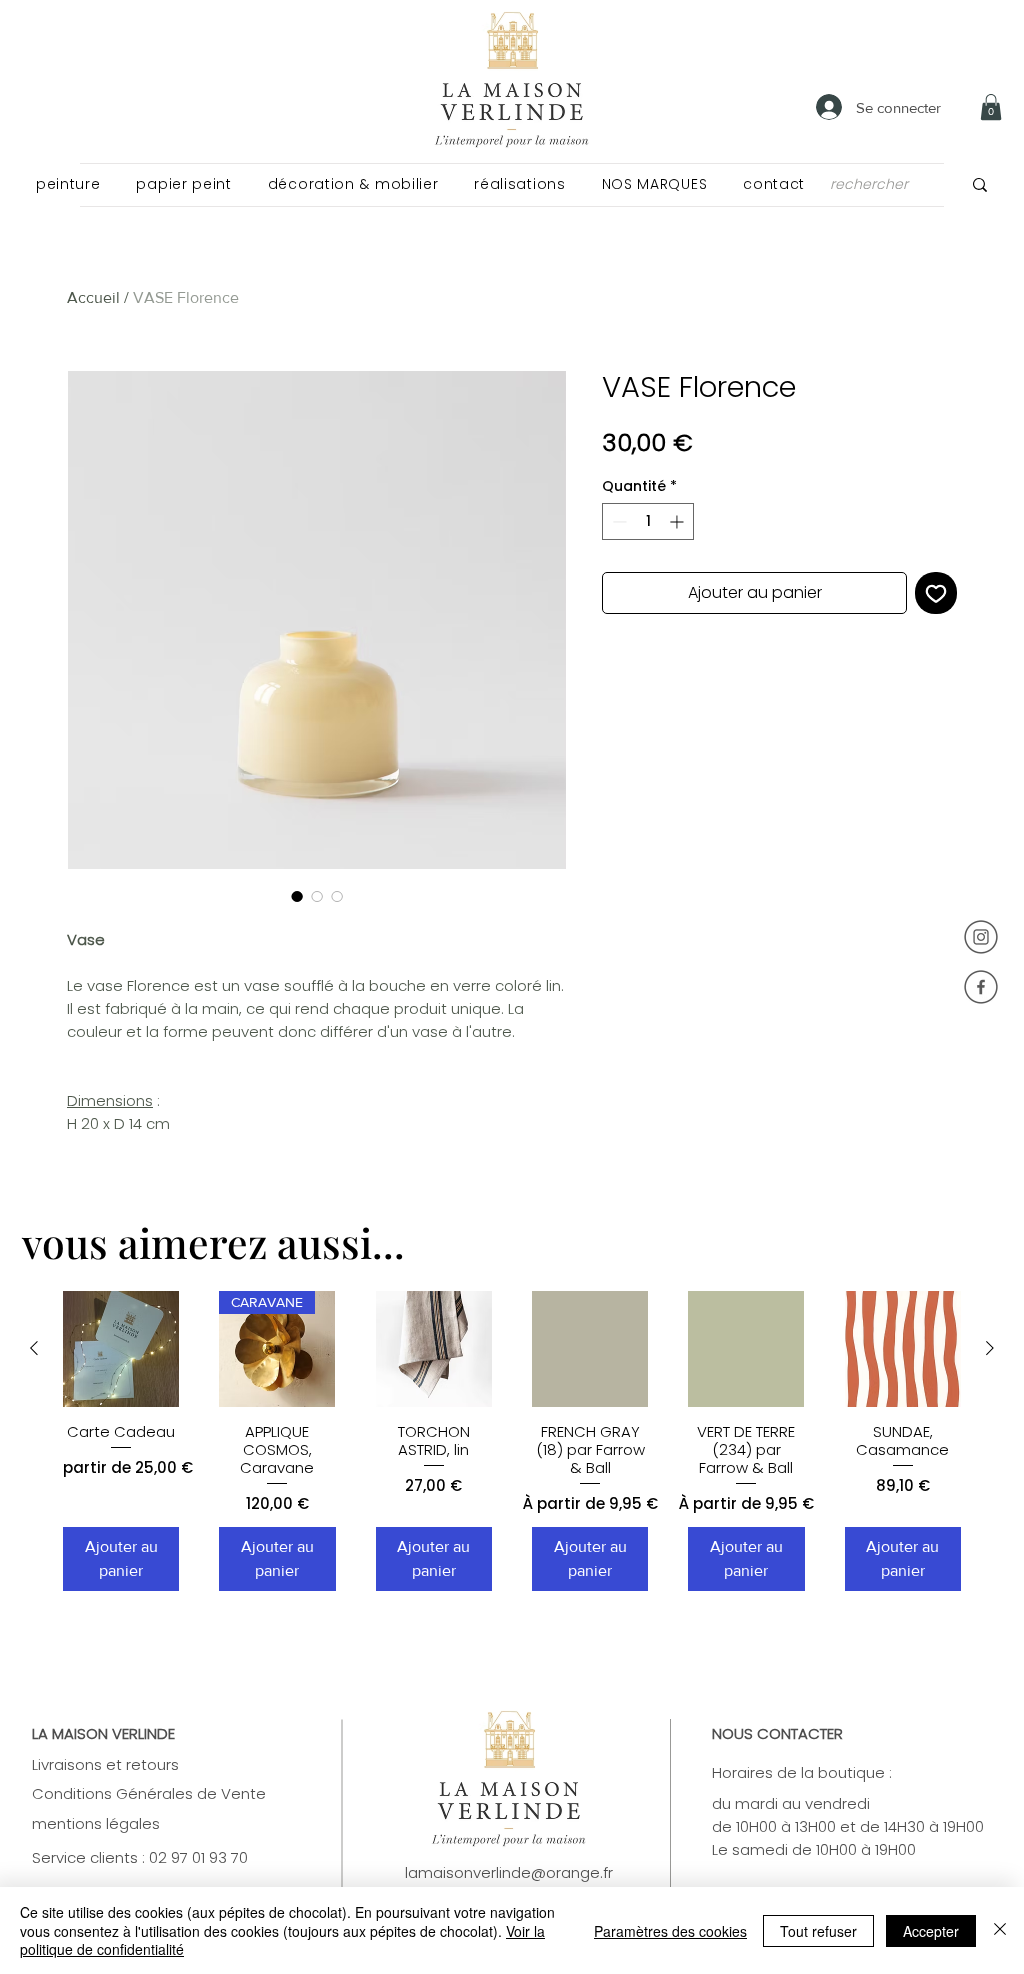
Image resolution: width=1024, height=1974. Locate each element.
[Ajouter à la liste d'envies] (936, 593)
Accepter (931, 1931)
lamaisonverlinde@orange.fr (509, 1872)
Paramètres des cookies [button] (670, 1931)
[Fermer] (1000, 1930)
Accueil (93, 297)
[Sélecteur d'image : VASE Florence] (297, 896)
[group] (512, 1441)
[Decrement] (617, 521)
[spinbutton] (648, 521)
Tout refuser (818, 1931)
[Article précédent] (34, 1348)
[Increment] (678, 521)
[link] (991, 107)
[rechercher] (980, 184)
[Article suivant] (990, 1348)
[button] (68, 184)
